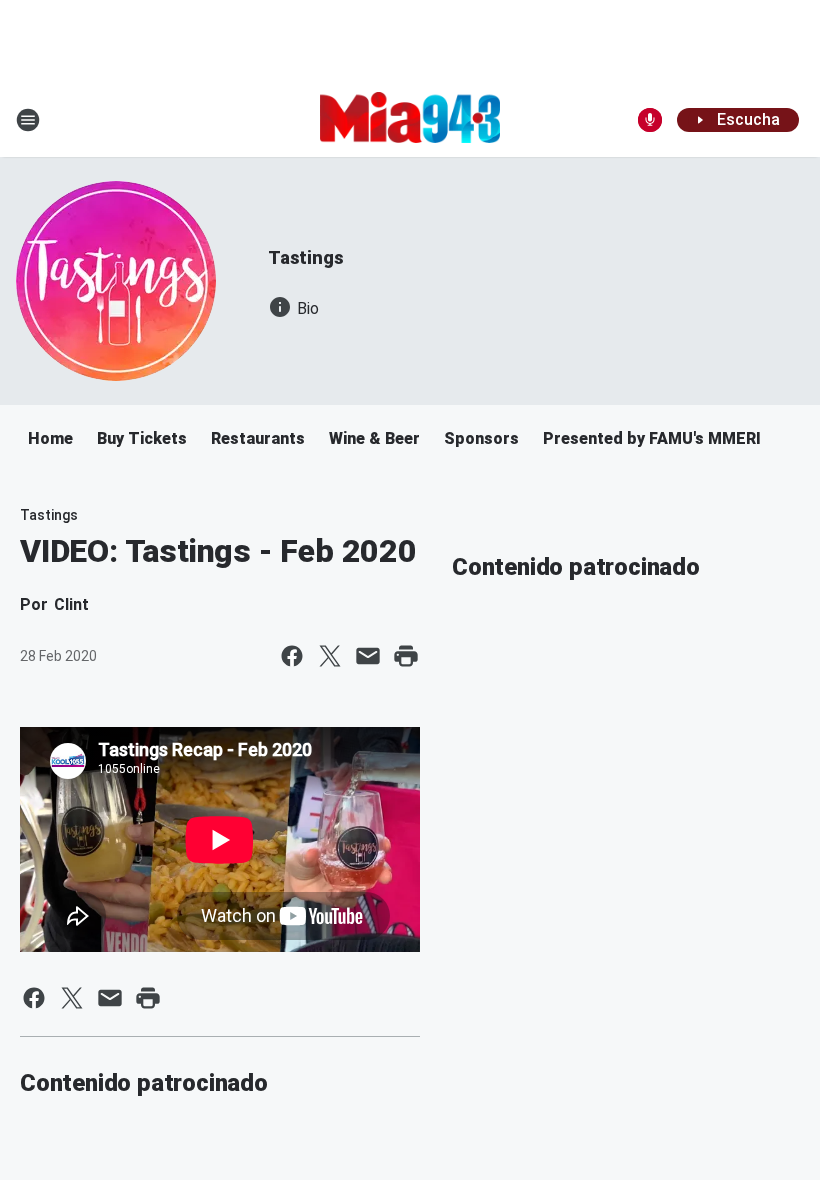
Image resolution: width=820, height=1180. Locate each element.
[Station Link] (410, 119)
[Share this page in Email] (368, 656)
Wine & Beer (374, 438)
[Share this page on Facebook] (292, 656)
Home (50, 438)
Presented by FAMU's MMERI (652, 438)
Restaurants (258, 438)
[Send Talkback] (650, 120)
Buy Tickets (142, 438)
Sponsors (481, 438)
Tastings (305, 257)
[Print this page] (406, 656)
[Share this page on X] (330, 656)
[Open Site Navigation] (28, 120)
